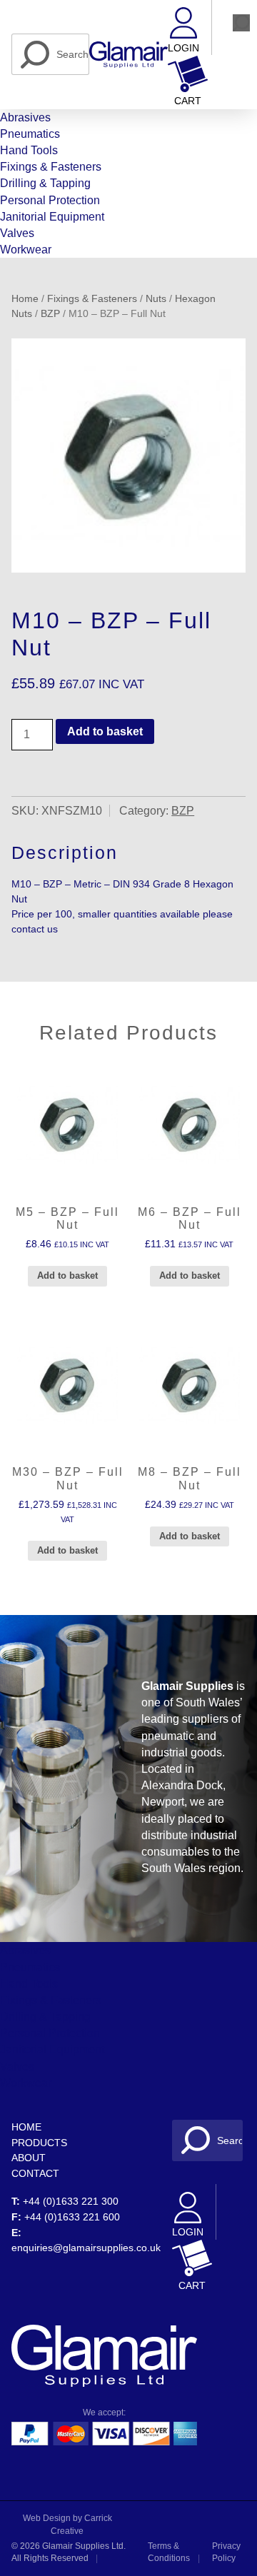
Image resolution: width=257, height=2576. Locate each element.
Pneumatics (30, 134)
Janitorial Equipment (52, 217)
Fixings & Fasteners (51, 167)
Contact (35, 2173)
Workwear (26, 250)
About (29, 2158)
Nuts (156, 299)
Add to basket (105, 731)
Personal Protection (50, 200)
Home (25, 299)
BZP (50, 314)
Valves (17, 233)
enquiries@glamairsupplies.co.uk (86, 2248)
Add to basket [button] (67, 1276)
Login (183, 48)
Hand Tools (29, 150)
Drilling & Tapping (45, 183)
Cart (188, 101)
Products (39, 2143)
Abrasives (25, 117)
